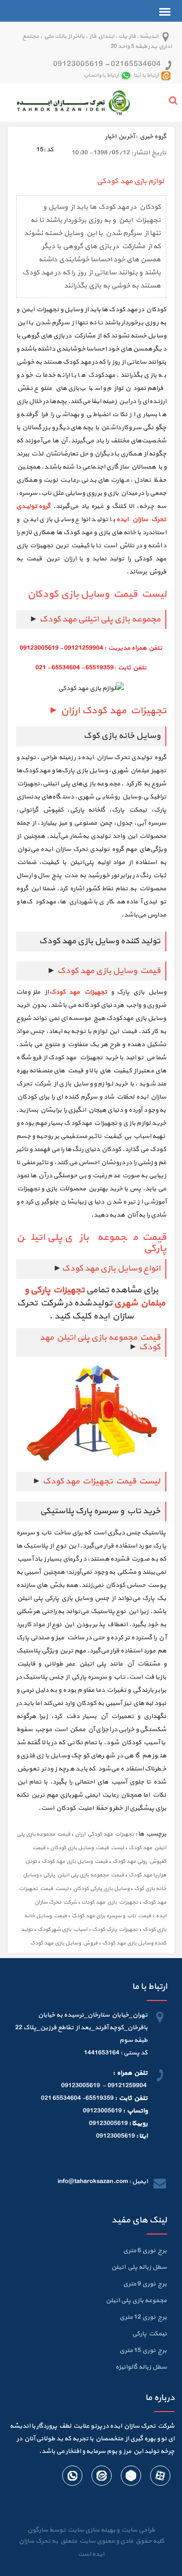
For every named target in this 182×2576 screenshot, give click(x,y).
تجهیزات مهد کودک (78, 992)
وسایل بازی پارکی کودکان (101, 1889)
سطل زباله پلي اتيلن (139, 2267)
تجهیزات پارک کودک (115, 1930)
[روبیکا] (130, 2478)
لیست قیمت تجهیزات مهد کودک (101, 1481)
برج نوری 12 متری (143, 2317)
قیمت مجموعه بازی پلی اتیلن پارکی (83, 1875)
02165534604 (136, 64)
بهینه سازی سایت (91, 2530)
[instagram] (101, 2478)
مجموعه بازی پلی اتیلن (136, 2301)
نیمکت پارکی (149, 2334)
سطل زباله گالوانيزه (141, 2367)
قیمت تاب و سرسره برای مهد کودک (111, 1916)
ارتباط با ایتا (146, 75)
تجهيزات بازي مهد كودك (110, 1902)
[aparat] (160, 2478)
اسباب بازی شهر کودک (62, 1930)
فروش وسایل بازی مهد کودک (64, 1943)
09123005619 (78, 64)
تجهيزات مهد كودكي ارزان (104, 1834)
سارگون (38, 2530)
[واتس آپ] (72, 2478)
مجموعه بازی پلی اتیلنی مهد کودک (100, 619)
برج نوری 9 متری (145, 2284)
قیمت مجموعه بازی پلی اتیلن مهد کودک (100, 1342)
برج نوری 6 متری (145, 2251)
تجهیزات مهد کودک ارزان (112, 711)
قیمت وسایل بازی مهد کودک (109, 971)
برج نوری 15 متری (143, 2351)
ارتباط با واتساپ (101, 75)
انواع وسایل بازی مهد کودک (111, 1269)
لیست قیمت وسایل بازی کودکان (87, 1848)
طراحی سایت (137, 2530)
